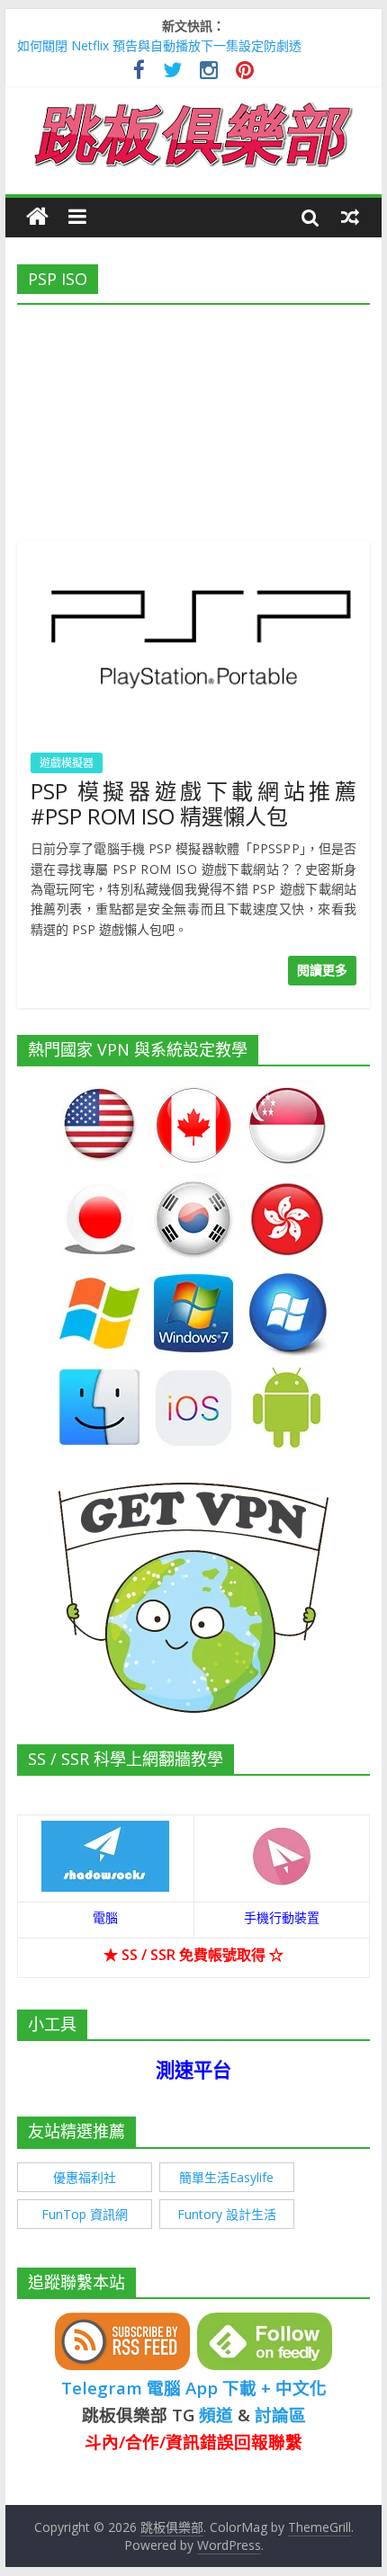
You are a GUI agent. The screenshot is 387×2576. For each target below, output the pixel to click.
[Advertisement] (193, 417)
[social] (139, 72)
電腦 (105, 1917)
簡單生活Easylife (226, 2177)
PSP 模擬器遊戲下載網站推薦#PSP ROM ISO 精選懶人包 (193, 804)
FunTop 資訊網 (85, 2214)
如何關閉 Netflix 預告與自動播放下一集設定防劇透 (159, 45)
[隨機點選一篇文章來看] (350, 217)
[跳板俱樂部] (193, 106)
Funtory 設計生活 (227, 2214)
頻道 (216, 2415)
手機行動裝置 (282, 1917)
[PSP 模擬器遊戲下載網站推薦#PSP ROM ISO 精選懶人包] (193, 552)
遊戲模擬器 (67, 763)
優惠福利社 (85, 2177)
